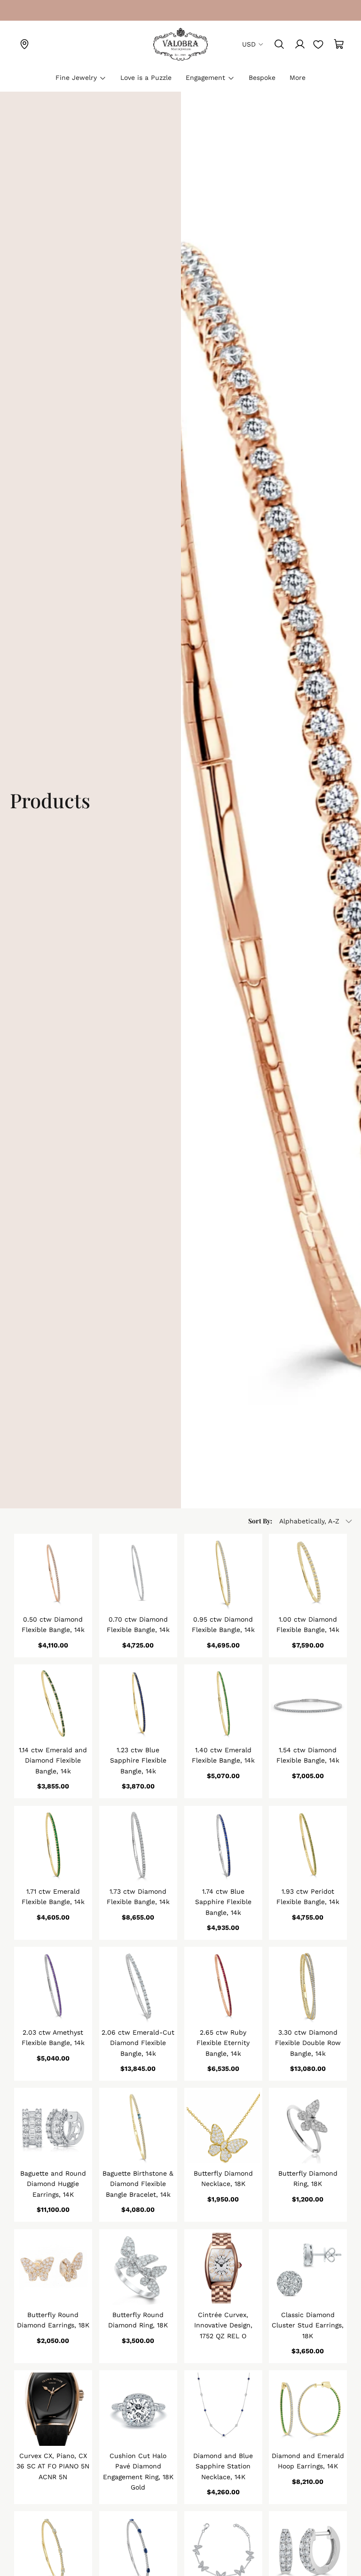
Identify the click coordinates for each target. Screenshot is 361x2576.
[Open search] (279, 44)
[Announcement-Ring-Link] (24, 10)
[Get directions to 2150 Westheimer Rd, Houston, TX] (24, 44)
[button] (301, 1521)
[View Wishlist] (318, 44)
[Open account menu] (300, 44)
